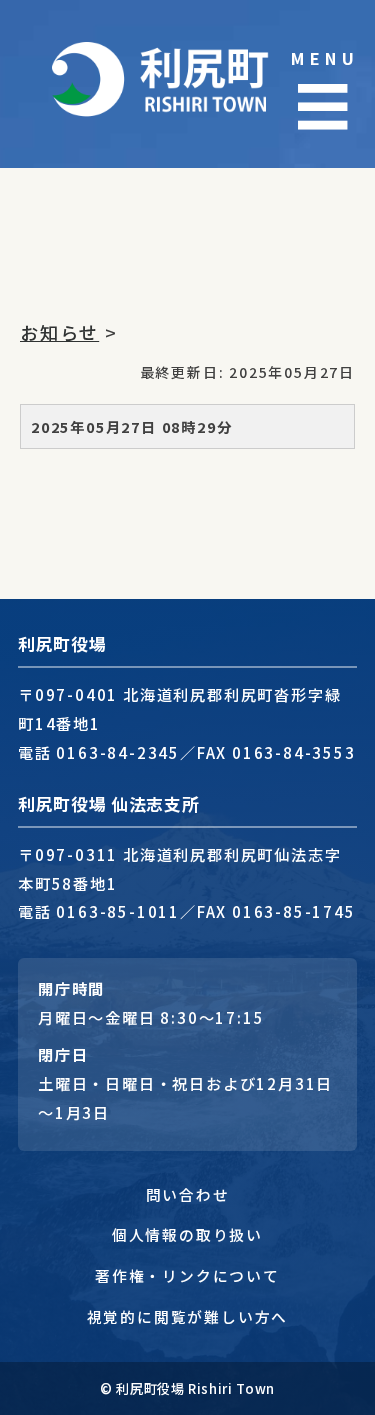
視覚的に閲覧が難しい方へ (188, 1316)
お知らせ (59, 332)
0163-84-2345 (118, 752)
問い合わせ (188, 1194)
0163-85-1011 (118, 911)
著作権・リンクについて (187, 1275)
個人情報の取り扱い (187, 1234)
